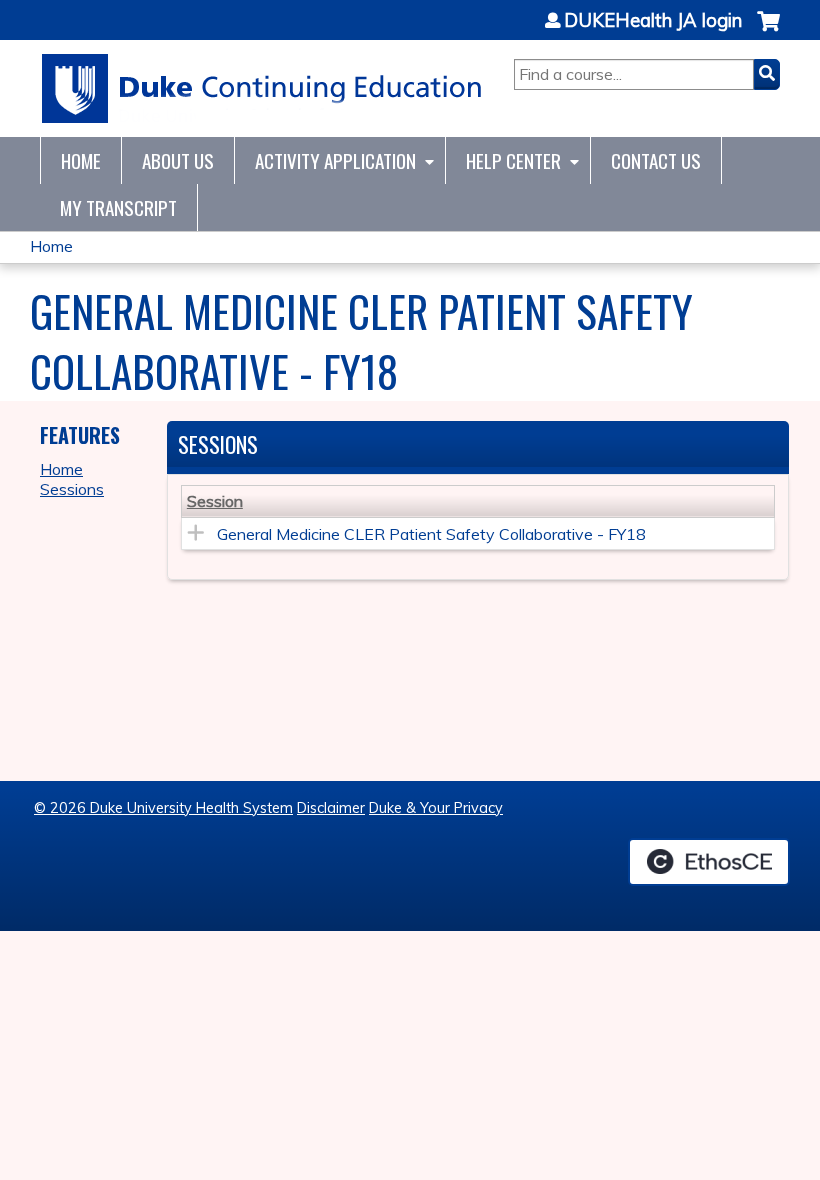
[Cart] (768, 31)
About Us (178, 160)
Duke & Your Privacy (436, 808)
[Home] (262, 88)
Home (81, 160)
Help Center (513, 160)
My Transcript (118, 207)
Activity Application (335, 160)
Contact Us (656, 160)
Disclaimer (331, 808)
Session (215, 501)
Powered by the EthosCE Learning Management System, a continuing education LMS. (709, 862)
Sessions (72, 489)
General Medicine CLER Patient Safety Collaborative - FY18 (431, 534)
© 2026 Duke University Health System (163, 808)
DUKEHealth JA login (653, 21)
